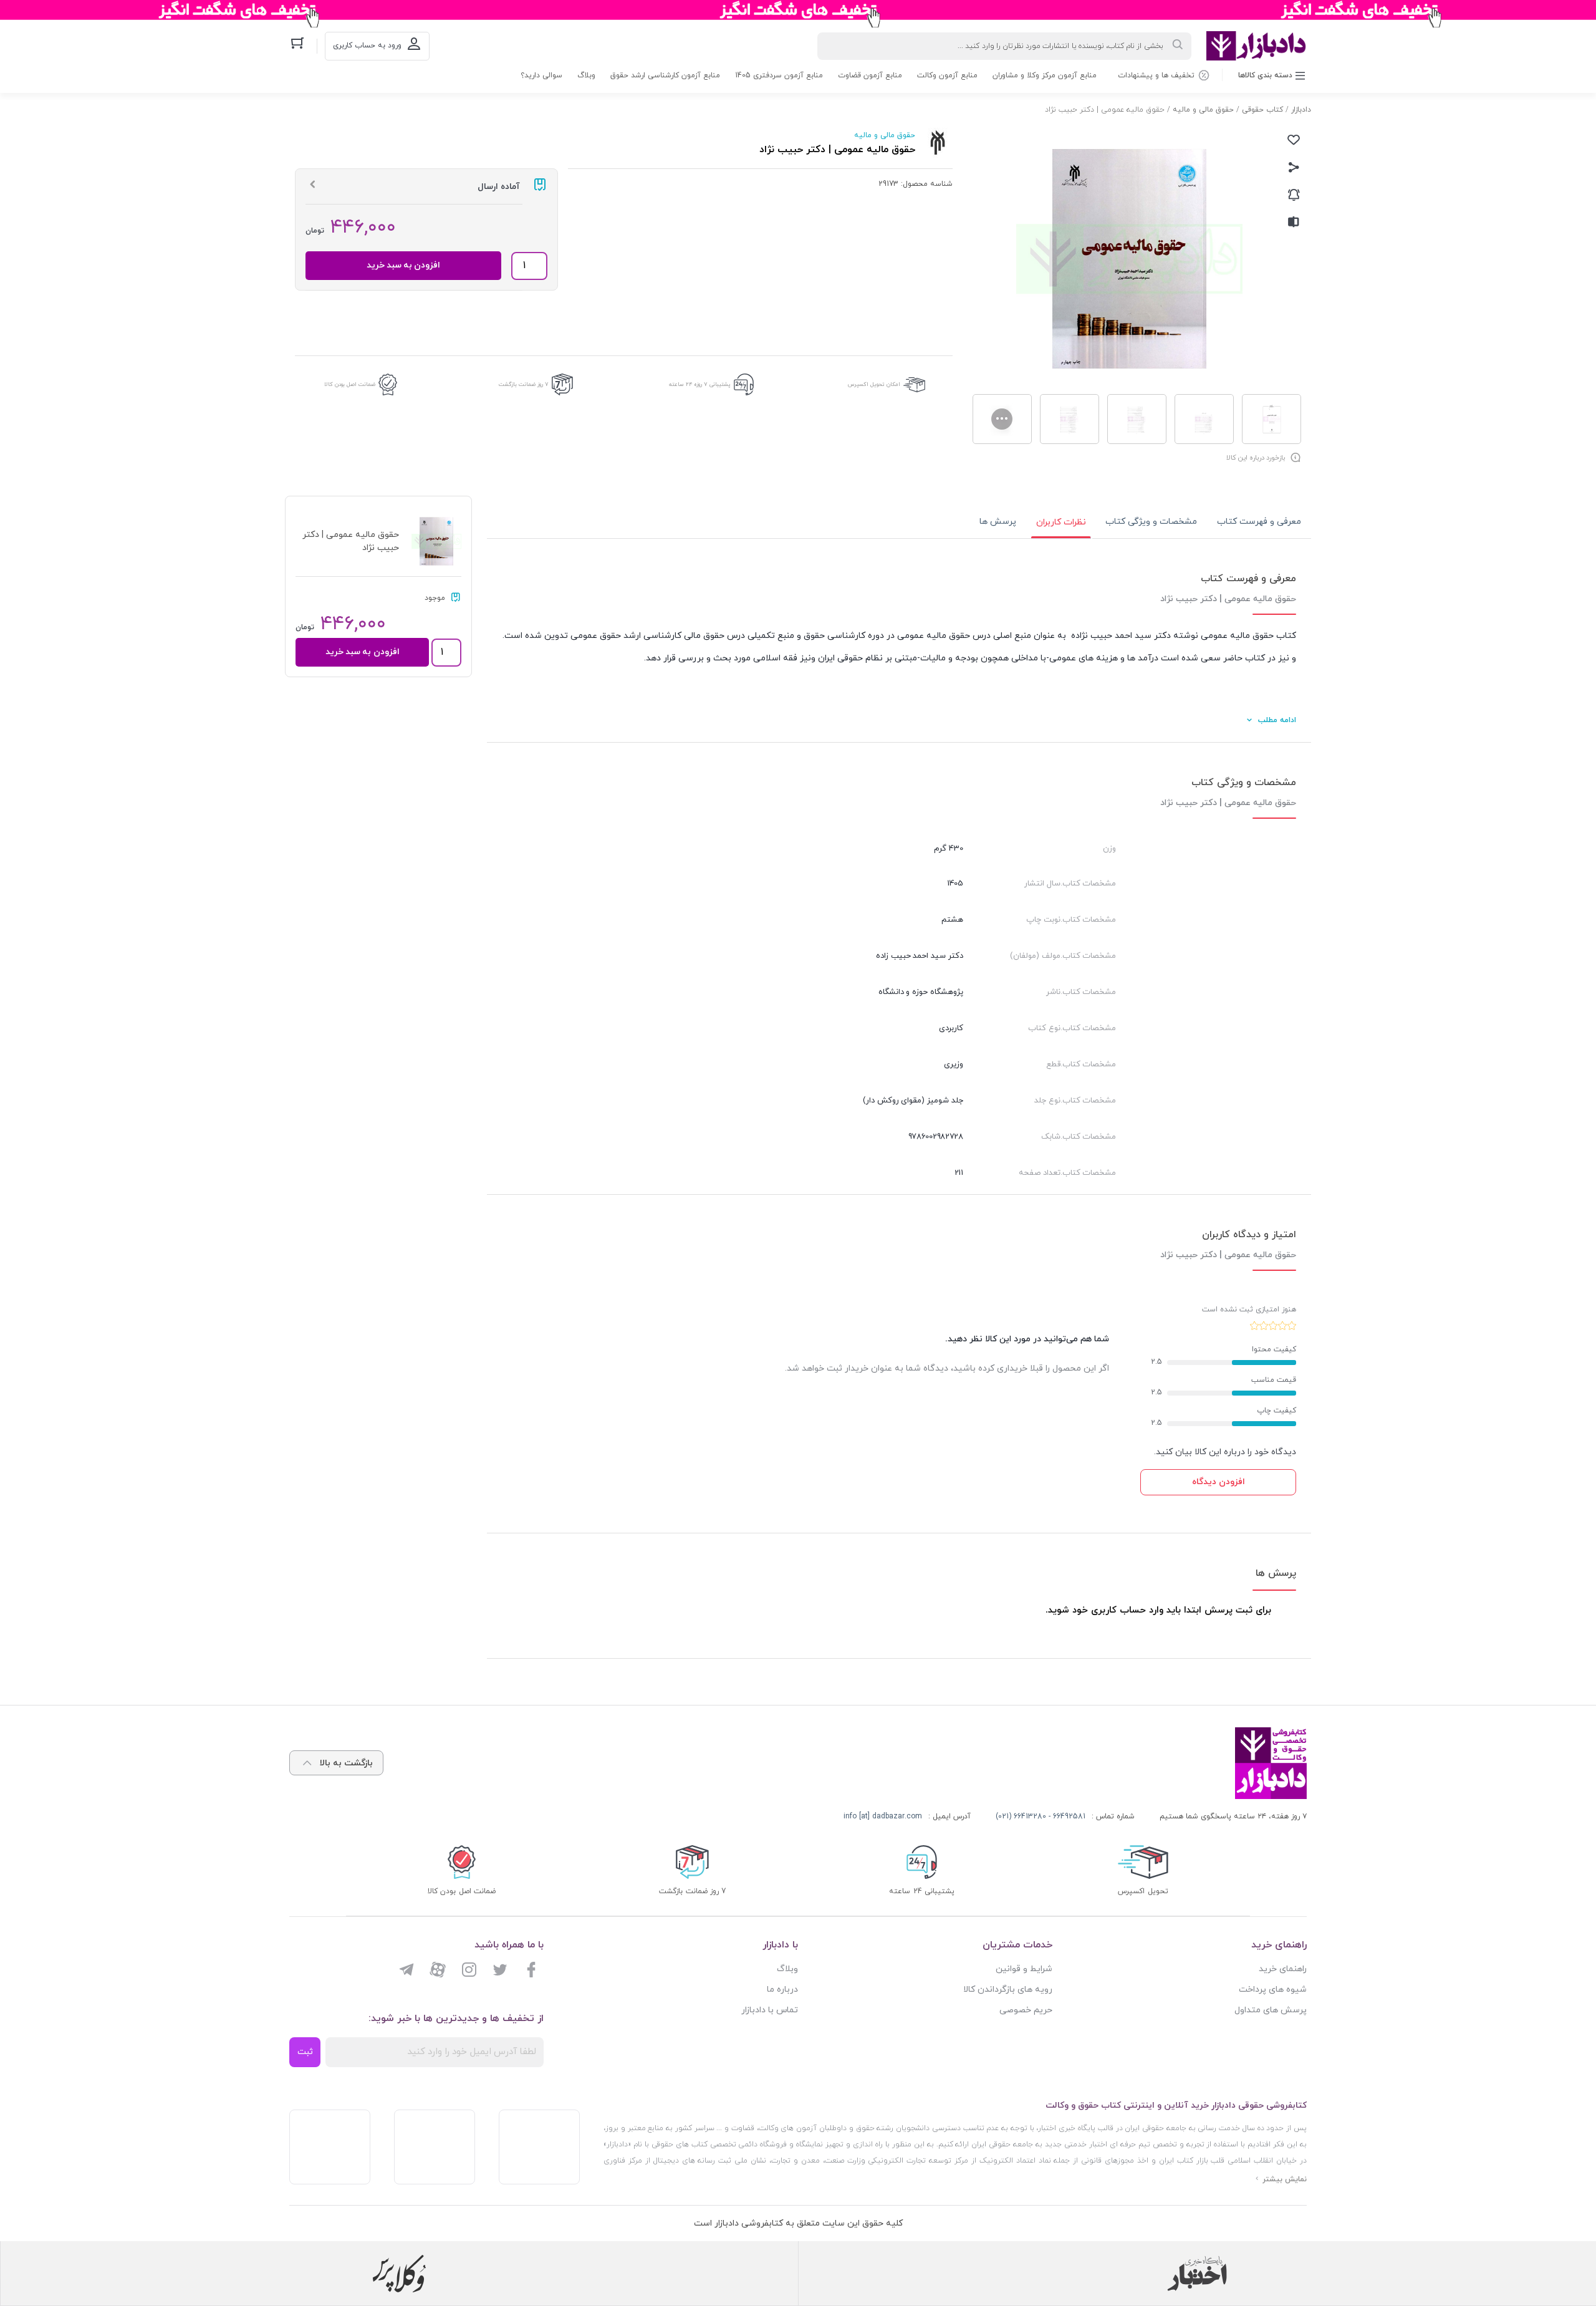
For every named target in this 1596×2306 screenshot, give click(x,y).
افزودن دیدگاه (1219, 1482)
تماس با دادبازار (770, 2010)
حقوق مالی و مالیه (1203, 110)
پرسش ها (998, 522)
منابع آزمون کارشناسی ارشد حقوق (665, 75)
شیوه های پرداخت (1273, 1990)
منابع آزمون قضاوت (870, 75)
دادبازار (1301, 110)
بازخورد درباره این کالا (1256, 458)
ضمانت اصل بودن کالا (350, 384)
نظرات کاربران (1061, 522)
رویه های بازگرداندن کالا (1008, 1990)
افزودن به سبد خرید (404, 265)
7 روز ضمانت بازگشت (524, 384)
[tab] (1259, 522)
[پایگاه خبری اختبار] (1197, 2274)
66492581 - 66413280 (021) (1041, 1816)
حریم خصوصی (1026, 2010)
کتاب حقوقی (1262, 110)
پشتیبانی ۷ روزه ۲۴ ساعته (700, 384)
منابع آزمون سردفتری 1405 (779, 75)
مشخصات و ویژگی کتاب (1151, 522)
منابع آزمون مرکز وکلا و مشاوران (1045, 75)
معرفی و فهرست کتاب (1259, 522)
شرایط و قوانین (1024, 1969)
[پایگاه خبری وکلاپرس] (399, 2274)
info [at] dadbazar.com (883, 1816)
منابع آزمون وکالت (947, 75)
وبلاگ (586, 75)
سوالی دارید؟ (541, 75)
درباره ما (782, 1990)
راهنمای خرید (1283, 1969)
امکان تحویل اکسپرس (874, 384)
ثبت (305, 2052)
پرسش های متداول (1271, 2010)
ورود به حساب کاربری (367, 46)
